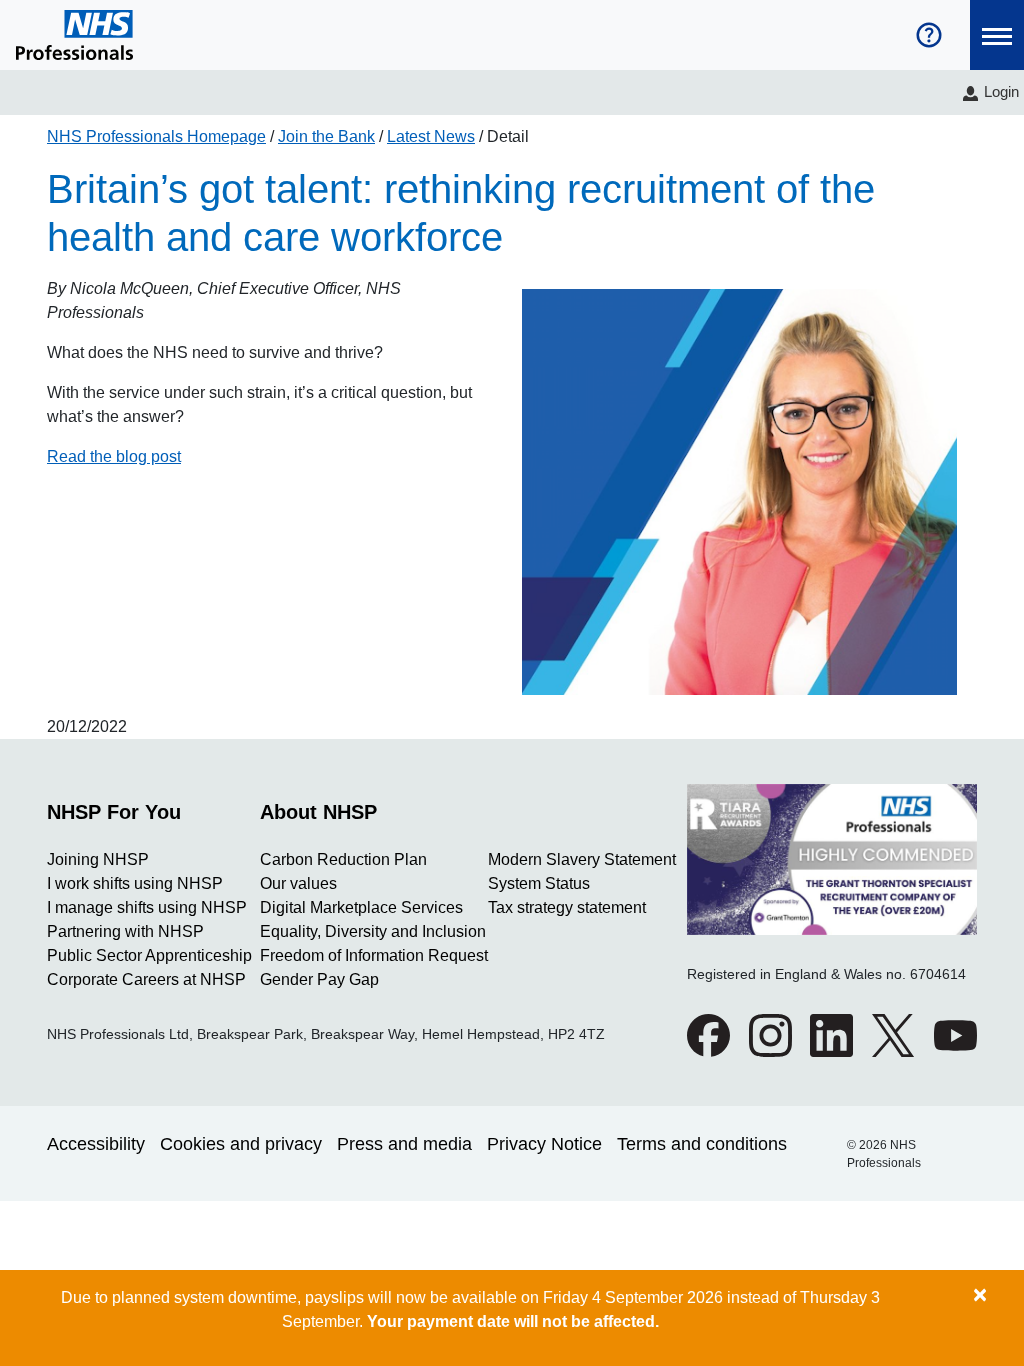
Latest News (431, 136)
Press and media (404, 1144)
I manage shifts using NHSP (147, 907)
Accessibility (96, 1144)
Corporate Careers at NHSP (146, 979)
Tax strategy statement (567, 907)
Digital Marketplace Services (361, 907)
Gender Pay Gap (319, 979)
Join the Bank (326, 136)
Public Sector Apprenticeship (149, 955)
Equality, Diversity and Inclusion (373, 931)
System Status (539, 883)
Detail (508, 136)
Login (1001, 91)
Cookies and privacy (241, 1144)
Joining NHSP (98, 859)
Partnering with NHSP (125, 931)
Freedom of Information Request (374, 955)
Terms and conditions (702, 1144)
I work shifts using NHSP (135, 883)
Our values (298, 883)
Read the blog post (114, 456)
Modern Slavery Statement (582, 859)
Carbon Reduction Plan (343, 859)
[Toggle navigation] (997, 35)
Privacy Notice (544, 1144)
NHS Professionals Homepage (156, 136)
